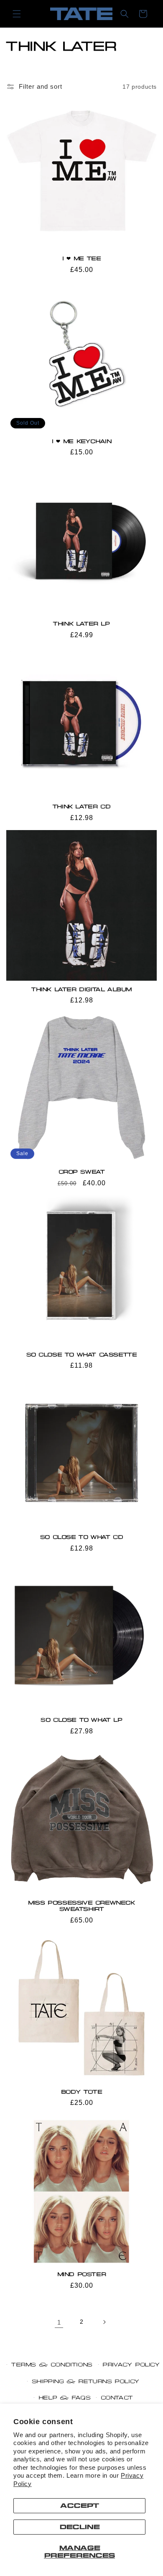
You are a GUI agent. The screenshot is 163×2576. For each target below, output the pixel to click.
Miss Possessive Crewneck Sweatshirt (81, 1906)
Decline (79, 2527)
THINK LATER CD (81, 806)
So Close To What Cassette (82, 1355)
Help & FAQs (65, 2398)
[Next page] (104, 2322)
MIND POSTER (82, 2274)
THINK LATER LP (81, 624)
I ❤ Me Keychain (82, 441)
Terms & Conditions (52, 2365)
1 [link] (59, 2322)
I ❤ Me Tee (82, 258)
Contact (117, 2398)
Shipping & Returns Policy (86, 2381)
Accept (80, 2506)
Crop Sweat (82, 1172)
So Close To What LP (81, 1720)
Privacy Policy (131, 2365)
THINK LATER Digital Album (81, 989)
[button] (17, 14)
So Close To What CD (81, 1537)
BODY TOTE (81, 2092)
